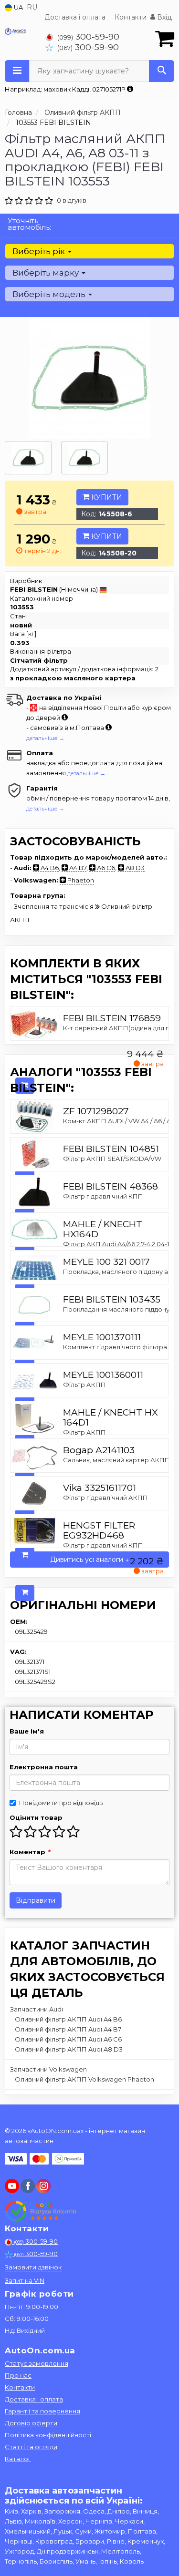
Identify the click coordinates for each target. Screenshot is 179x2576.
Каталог (18, 2459)
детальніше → (45, 738)
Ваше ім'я (27, 1731)
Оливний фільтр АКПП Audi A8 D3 (69, 2049)
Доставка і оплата (75, 17)
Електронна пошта (44, 1767)
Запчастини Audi (37, 2009)
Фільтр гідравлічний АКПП (105, 1498)
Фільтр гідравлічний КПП (103, 1196)
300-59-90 (88, 36)
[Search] (162, 71)
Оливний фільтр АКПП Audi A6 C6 (68, 2039)
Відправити (36, 1900)
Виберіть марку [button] (47, 273)
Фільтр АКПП (84, 1385)
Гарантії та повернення (42, 2411)
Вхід (163, 17)
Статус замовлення (37, 2363)
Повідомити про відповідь (61, 1803)
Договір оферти (31, 2423)
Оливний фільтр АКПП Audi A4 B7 (68, 2029)
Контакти (131, 17)
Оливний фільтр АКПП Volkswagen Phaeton (84, 2079)
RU (32, 7)
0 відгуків (72, 200)
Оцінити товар (36, 1817)
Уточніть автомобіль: (29, 224)
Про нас (18, 2375)
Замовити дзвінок (33, 2267)
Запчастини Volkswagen (48, 2069)
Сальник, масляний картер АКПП (116, 1460)
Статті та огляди (31, 2447)
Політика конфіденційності (48, 2435)
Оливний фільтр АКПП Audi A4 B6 (68, 2019)
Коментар (30, 1852)
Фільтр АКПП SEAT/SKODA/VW (112, 1159)
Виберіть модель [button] (50, 294)
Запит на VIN (25, 2280)
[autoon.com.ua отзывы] (42, 2211)
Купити (106, 497)
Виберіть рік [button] (40, 251)
